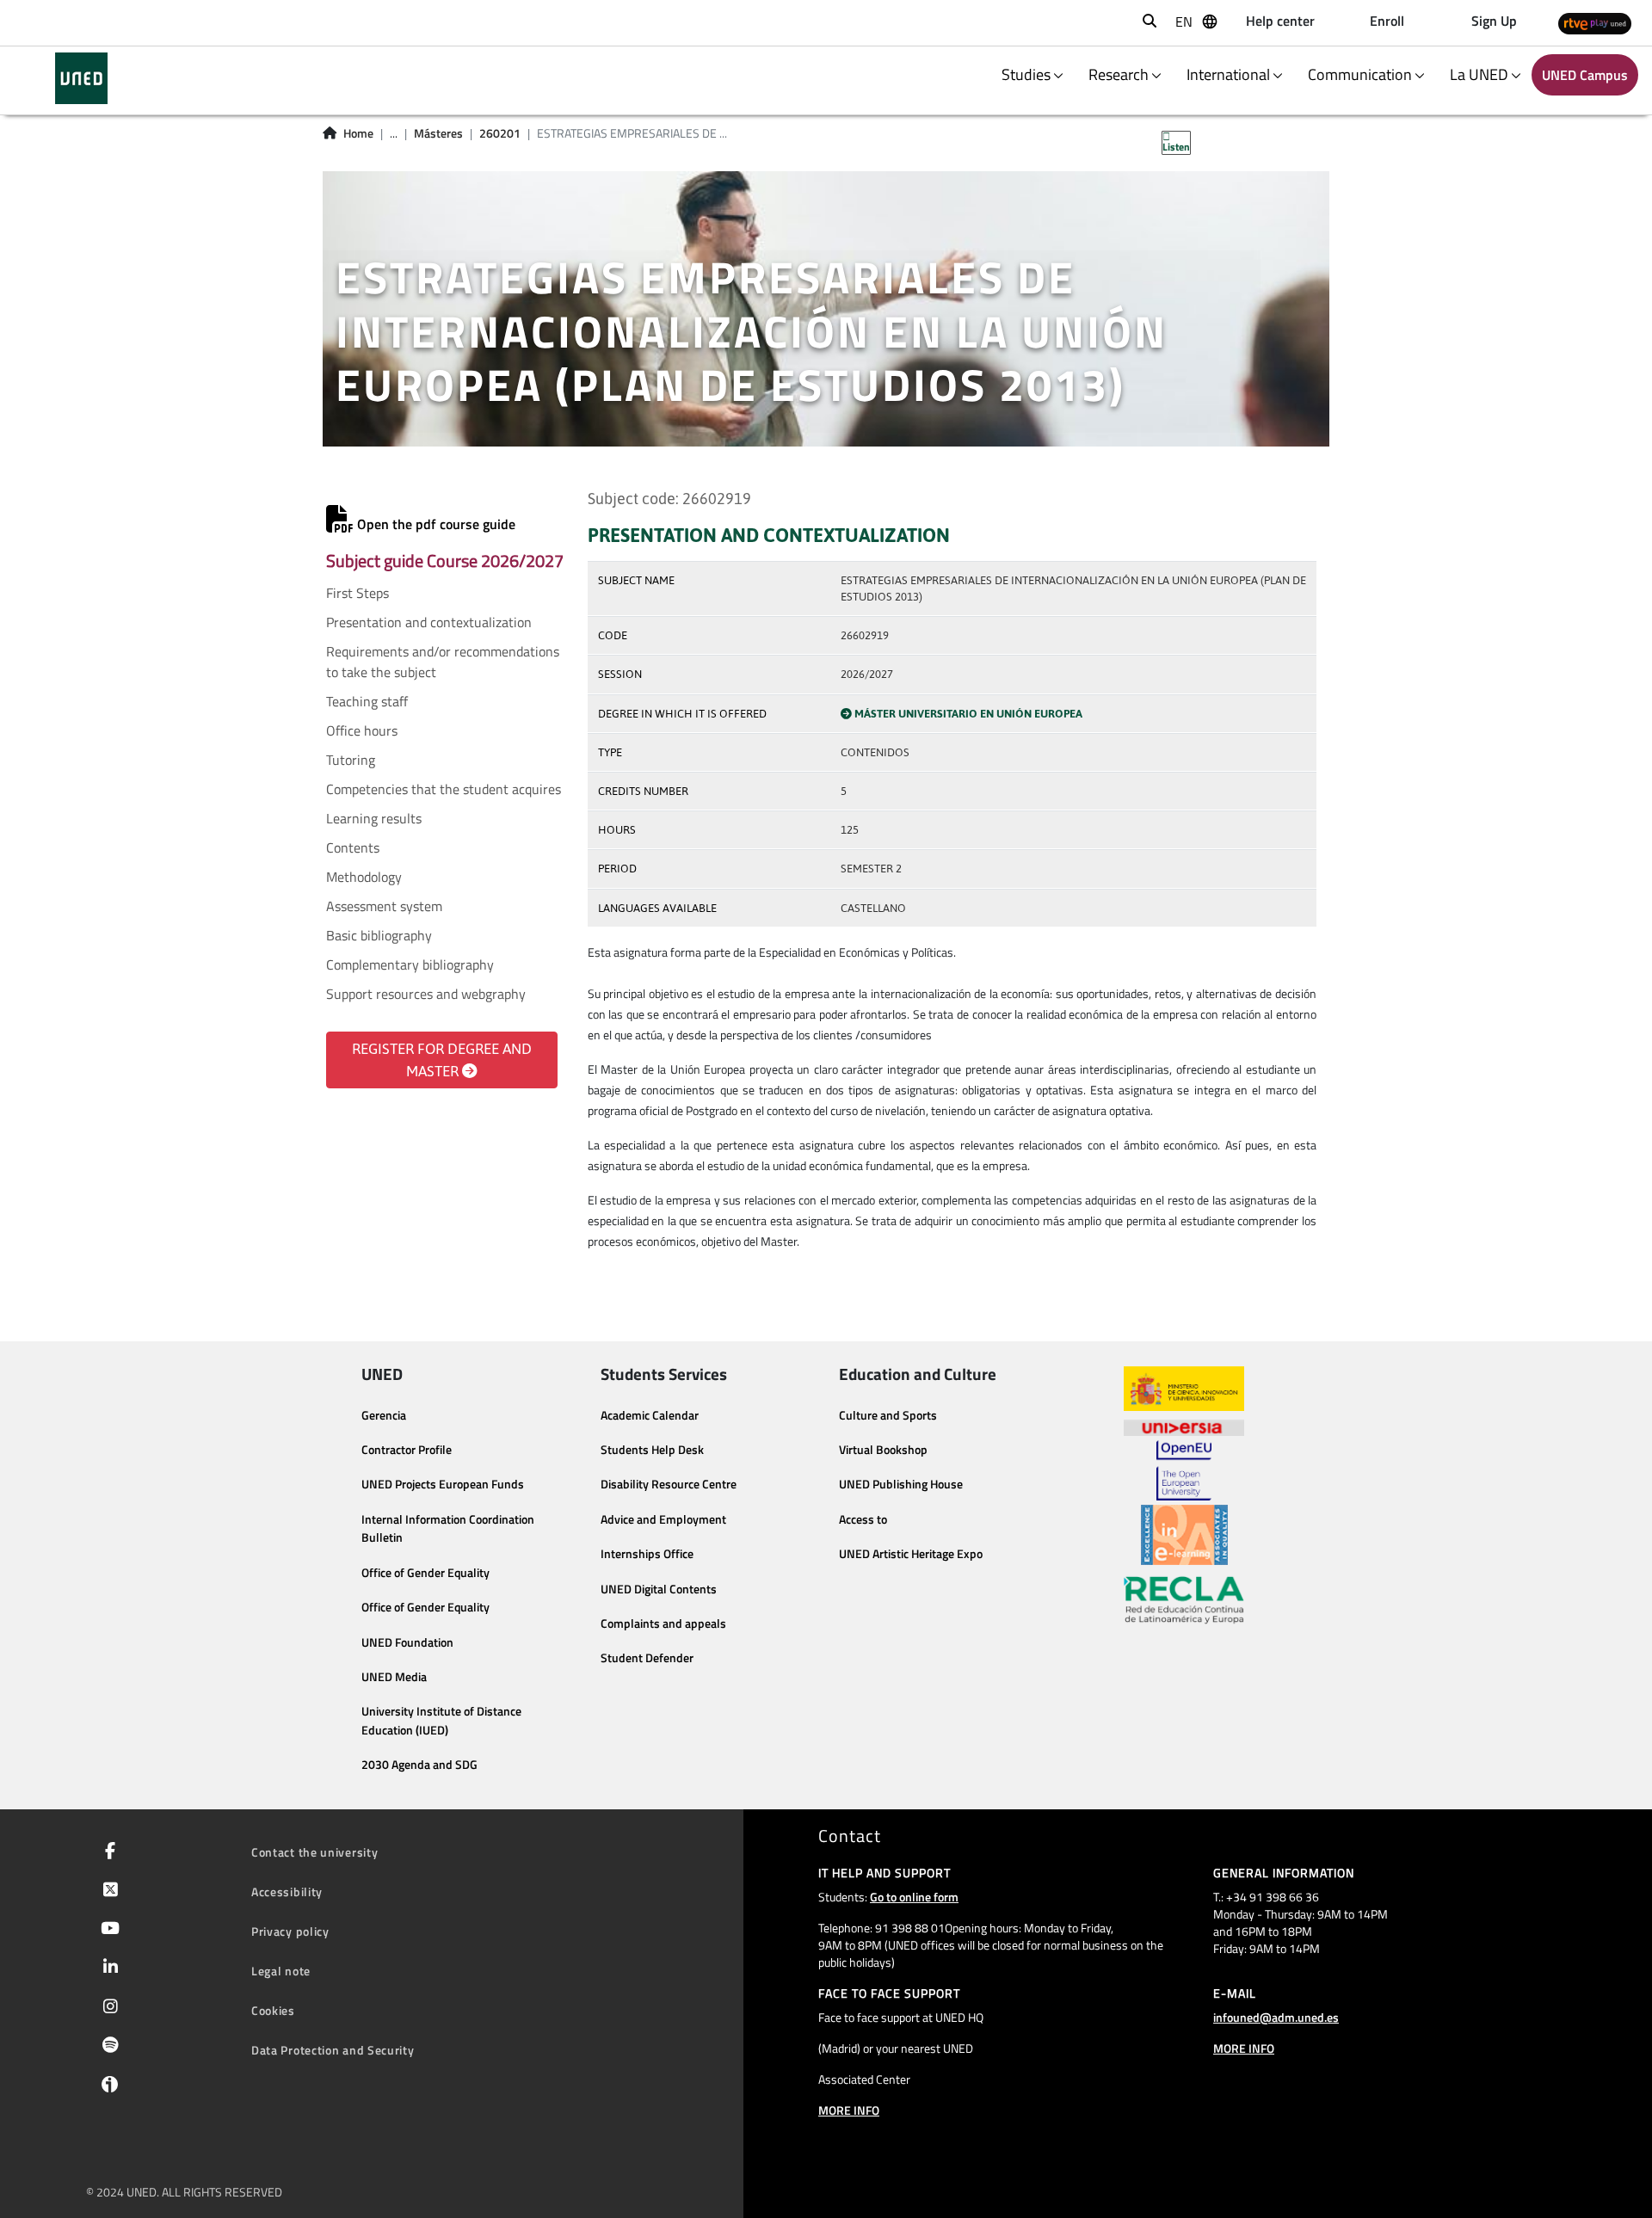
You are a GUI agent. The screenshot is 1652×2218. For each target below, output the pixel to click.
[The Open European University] (1184, 1470)
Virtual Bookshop (883, 1450)
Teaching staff (367, 701)
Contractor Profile (407, 1450)
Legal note (281, 1971)
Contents (353, 847)
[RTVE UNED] (1595, 23)
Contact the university (314, 1852)
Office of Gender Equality (425, 1573)
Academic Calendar (650, 1415)
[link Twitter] (107, 1891)
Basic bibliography (379, 935)
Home (358, 133)
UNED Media (394, 1677)
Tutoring (351, 760)
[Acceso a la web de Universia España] (1184, 1426)
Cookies (273, 2010)
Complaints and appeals (663, 1623)
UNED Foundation (407, 1642)
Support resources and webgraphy (426, 994)
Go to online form (914, 1897)
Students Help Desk (652, 1450)
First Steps (358, 593)
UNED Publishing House (901, 1484)
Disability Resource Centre (669, 1484)
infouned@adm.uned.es (1276, 2017)
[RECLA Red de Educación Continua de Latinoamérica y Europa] (1184, 1599)
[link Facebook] (107, 1852)
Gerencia (384, 1415)
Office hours (362, 730)
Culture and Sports (888, 1415)
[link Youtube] (107, 1930)
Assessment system (384, 906)
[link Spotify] (107, 2047)
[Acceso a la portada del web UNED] (81, 78)
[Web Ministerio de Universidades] (1184, 1389)
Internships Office (647, 1554)
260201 (500, 133)
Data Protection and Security (333, 2050)
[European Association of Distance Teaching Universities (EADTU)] (1184, 1535)
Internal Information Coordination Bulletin (448, 1529)
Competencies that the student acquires (444, 789)
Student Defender (647, 1658)
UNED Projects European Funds (443, 1484)
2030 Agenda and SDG (419, 1765)
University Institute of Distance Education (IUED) (441, 1721)
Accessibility (287, 1891)
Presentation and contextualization (429, 622)
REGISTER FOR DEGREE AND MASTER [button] (442, 1060)
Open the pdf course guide (435, 524)
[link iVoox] (106, 2088)
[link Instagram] (107, 2008)
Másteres (438, 133)
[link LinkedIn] (107, 1968)
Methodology (364, 877)
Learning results (374, 818)
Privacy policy (290, 1931)
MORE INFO (849, 2110)
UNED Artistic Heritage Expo (911, 1554)
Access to (863, 1519)
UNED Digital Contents (659, 1589)
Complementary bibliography (410, 964)
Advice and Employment (663, 1519)
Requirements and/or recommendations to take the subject (443, 662)
